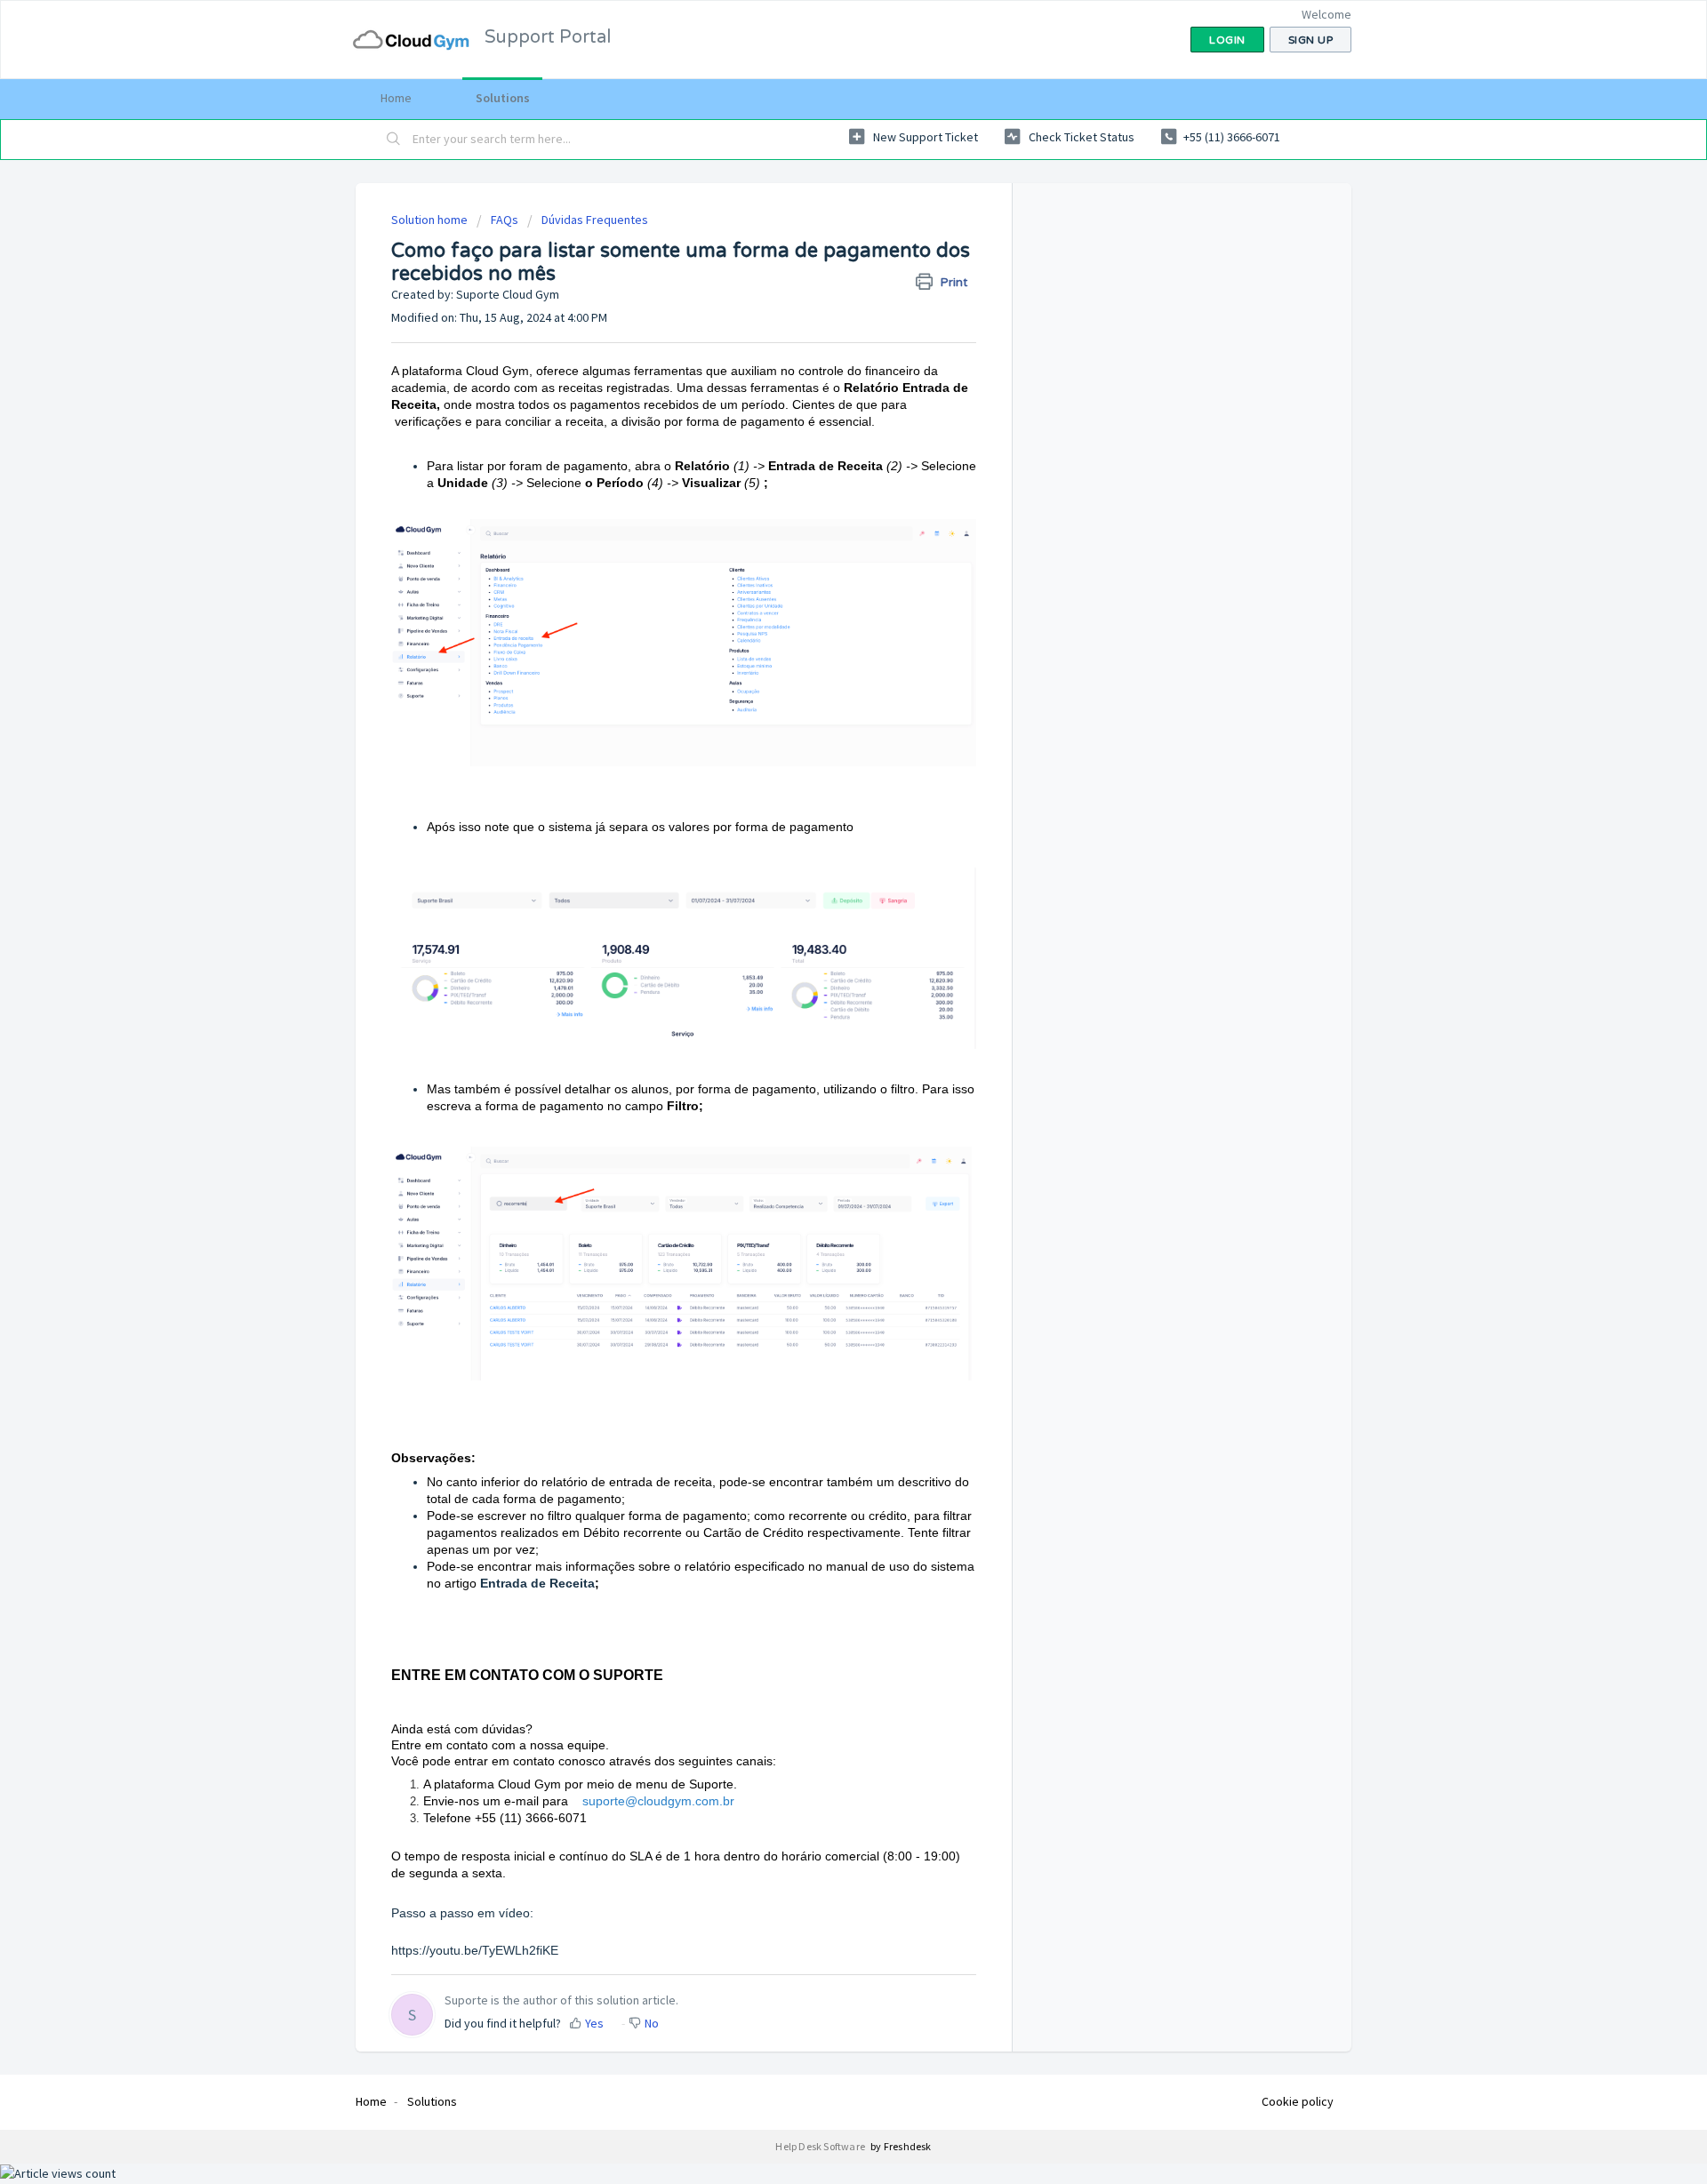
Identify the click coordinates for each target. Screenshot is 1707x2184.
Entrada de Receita (537, 1583)
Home (396, 98)
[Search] (394, 140)
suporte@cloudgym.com (651, 1801)
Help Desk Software (821, 2146)
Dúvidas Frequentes (595, 220)
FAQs (505, 220)
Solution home (431, 220)
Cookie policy (1298, 2101)
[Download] (821, 883)
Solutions (503, 98)
